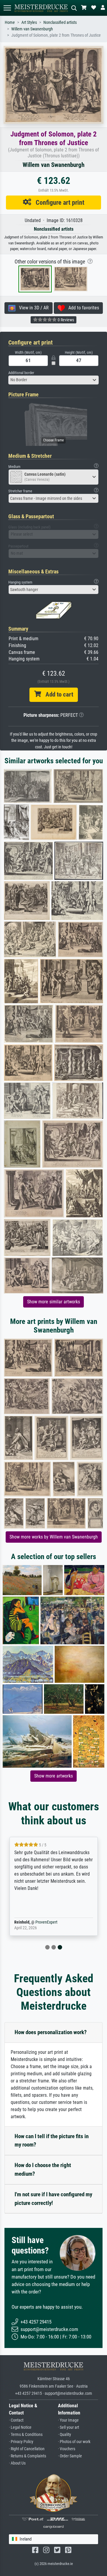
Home (10, 23)
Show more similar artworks (53, 1302)
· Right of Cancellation (27, 2449)
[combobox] (53, 380)
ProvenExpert (46, 1922)
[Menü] (7, 8)
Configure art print (58, 202)
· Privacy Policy (21, 2442)
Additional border (21, 373)
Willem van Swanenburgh (32, 29)
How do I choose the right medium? (43, 2169)
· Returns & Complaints (27, 2456)
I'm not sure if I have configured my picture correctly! (53, 2199)
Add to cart (57, 694)
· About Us (17, 2463)
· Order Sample (70, 2456)
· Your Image (68, 2420)
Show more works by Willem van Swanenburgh (54, 1537)
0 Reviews (65, 320)
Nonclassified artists (60, 23)
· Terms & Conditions (26, 2435)
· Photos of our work (74, 2442)
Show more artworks (53, 1776)
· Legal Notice (20, 2427)
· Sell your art (69, 2427)
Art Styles (29, 23)
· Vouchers (67, 2449)
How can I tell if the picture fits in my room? (52, 2141)
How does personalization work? (51, 2032)
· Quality (64, 2435)
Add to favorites (82, 308)
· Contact (16, 2420)
